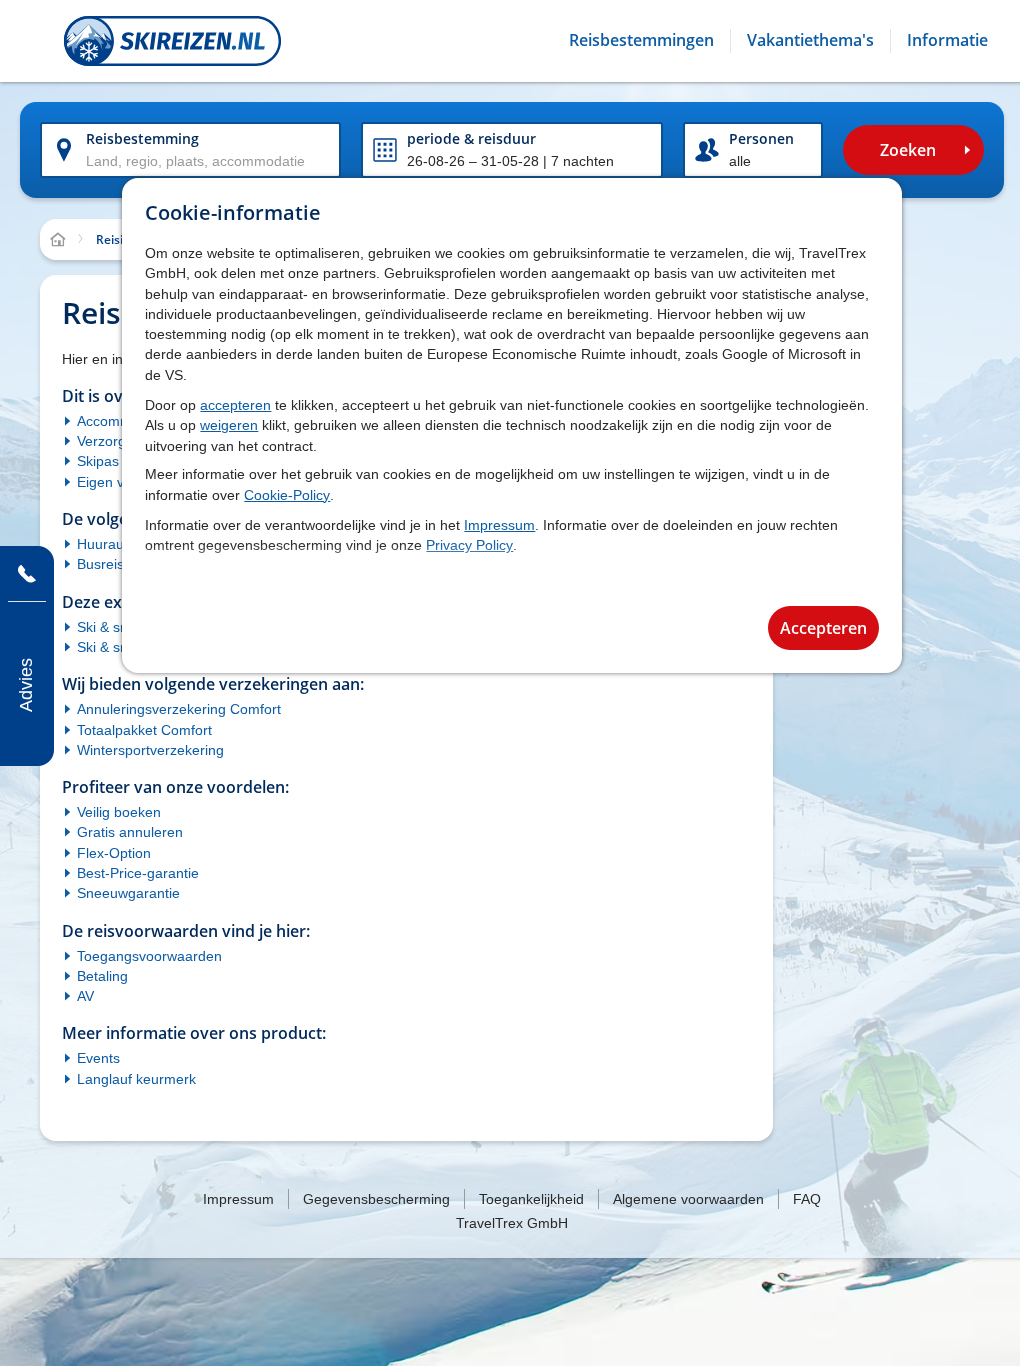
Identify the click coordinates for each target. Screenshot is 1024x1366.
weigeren (229, 425)
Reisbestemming (142, 138)
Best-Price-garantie (138, 873)
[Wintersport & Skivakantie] (172, 41)
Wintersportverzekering (150, 750)
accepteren (235, 405)
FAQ (807, 1199)
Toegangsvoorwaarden (149, 956)
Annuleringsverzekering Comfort (179, 709)
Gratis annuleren (130, 832)
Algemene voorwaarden (688, 1199)
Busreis (100, 564)
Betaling (102, 976)
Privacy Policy (469, 545)
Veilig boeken (119, 812)
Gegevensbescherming (376, 1199)
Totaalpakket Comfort (144, 730)
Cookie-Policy (287, 495)
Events (98, 1058)
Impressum (499, 525)
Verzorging (111, 441)
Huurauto (106, 544)
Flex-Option (114, 853)
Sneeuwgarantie (128, 893)
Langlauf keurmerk (136, 1079)
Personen (761, 138)
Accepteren (823, 628)
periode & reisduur (471, 138)
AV (85, 996)
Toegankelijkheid (531, 1199)
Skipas (98, 461)
